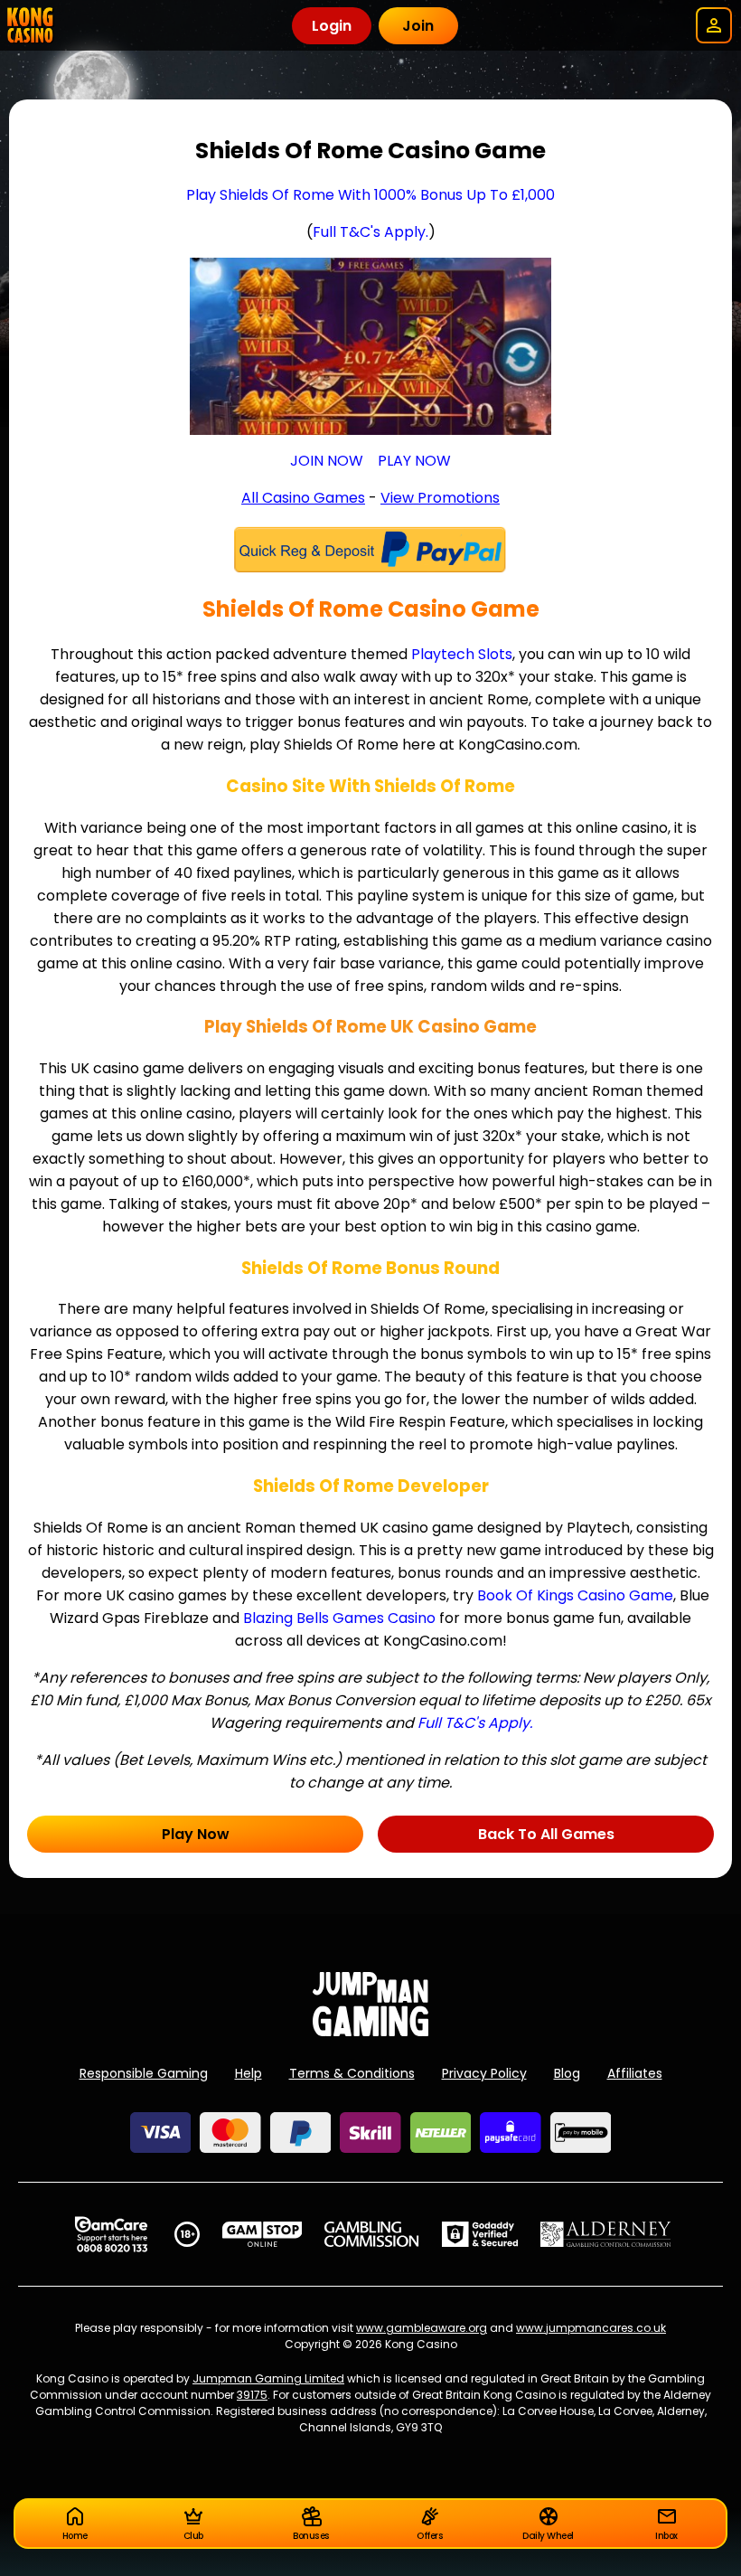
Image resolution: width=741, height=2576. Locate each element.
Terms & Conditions (352, 2073)
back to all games (546, 1834)
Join (418, 26)
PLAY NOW (414, 461)
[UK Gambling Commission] (371, 2234)
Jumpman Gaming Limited (268, 2378)
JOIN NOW (327, 461)
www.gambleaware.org (422, 2328)
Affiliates (635, 2073)
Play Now (196, 1834)
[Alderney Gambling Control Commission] (606, 2234)
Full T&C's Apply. (370, 232)
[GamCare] (111, 2234)
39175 (252, 2395)
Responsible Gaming (144, 2073)
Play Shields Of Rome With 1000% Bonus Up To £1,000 (370, 195)
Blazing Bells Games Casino (339, 1618)
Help (249, 2073)
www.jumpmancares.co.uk (591, 2328)
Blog (567, 2073)
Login (332, 26)
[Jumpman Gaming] (370, 2031)
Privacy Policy (484, 2073)
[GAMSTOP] (263, 2234)
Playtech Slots (462, 654)
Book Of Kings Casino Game (575, 1595)
